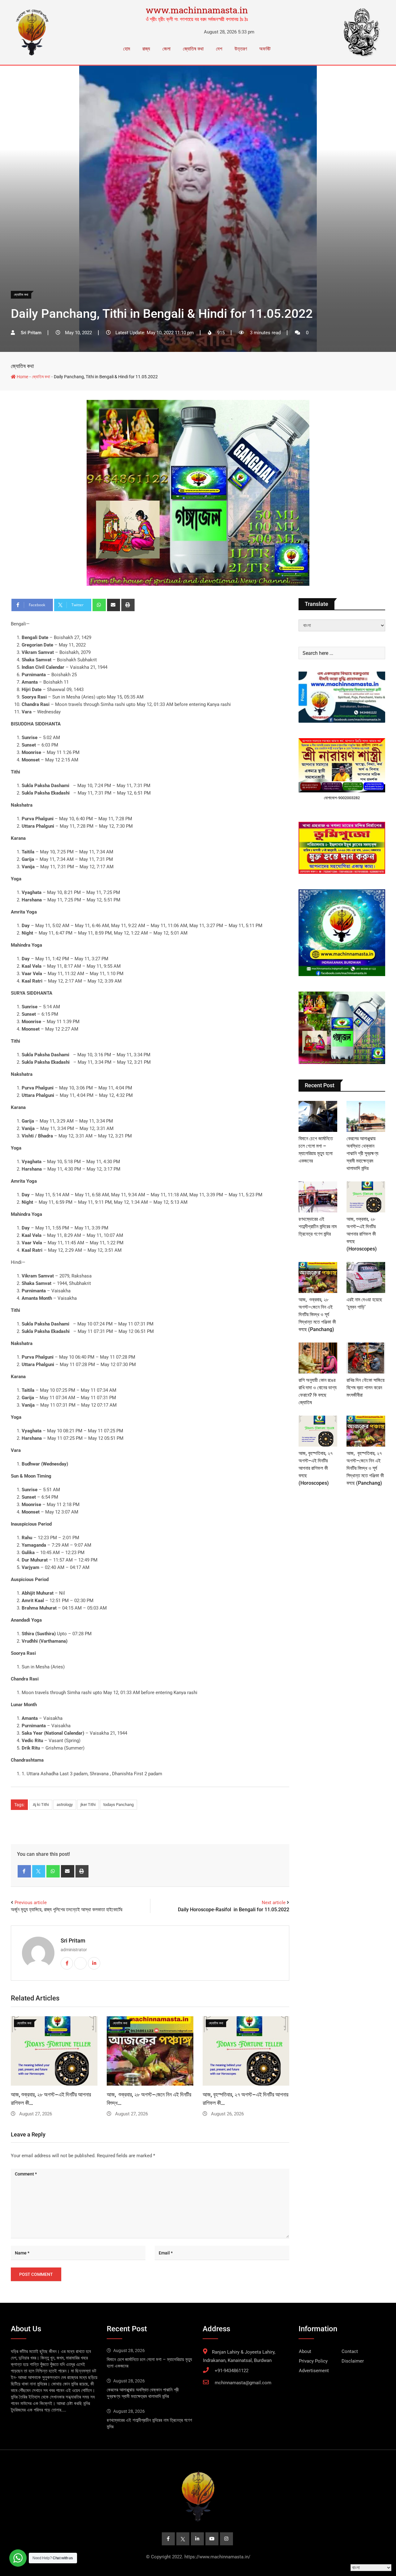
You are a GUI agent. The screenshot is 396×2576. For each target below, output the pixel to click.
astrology (65, 1805)
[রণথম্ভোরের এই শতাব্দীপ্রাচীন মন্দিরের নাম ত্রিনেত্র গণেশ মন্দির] (318, 1197)
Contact (350, 2351)
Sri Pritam (73, 1941)
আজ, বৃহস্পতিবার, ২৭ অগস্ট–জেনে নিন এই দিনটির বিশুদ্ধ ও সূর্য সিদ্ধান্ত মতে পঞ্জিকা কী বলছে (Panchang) (365, 1468)
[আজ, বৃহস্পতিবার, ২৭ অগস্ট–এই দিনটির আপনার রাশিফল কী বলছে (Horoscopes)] (318, 1431)
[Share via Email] (114, 605)
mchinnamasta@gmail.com (243, 2383)
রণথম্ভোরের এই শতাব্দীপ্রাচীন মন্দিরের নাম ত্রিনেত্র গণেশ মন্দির (318, 1227)
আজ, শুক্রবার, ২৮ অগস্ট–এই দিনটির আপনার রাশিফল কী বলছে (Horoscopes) (362, 1234)
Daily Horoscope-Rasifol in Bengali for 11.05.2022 (234, 1910)
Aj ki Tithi (41, 1805)
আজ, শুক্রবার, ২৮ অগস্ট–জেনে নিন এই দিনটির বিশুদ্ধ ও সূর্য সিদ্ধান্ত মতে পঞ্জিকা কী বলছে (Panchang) (317, 1314)
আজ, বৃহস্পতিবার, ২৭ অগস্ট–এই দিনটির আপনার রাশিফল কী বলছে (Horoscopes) (316, 1468)
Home (22, 377)
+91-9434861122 (232, 2371)
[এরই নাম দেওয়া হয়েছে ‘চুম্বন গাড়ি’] (366, 1277)
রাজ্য (146, 49)
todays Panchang (118, 1805)
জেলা (166, 49)
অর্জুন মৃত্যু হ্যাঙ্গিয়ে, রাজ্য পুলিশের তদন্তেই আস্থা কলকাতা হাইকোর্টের (67, 1910)
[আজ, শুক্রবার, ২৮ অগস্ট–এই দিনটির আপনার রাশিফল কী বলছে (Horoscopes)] (366, 1197)
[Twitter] (39, 1871)
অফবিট (265, 49)
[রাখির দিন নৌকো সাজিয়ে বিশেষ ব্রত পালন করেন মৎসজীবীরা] (366, 1358)
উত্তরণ (241, 49)
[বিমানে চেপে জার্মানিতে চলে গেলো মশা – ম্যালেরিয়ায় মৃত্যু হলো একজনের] (318, 1116)
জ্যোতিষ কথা (193, 49)
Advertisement (314, 2371)
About (305, 2351)
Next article (274, 1903)
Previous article (31, 1903)
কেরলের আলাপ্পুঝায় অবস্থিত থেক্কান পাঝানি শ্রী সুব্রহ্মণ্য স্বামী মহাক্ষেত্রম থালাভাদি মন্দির (362, 1153)
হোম (127, 49)
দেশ (219, 49)
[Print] (128, 605)
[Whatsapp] (99, 605)
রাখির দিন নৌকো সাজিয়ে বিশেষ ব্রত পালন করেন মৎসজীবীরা (366, 1388)
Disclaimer (353, 2361)
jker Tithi (88, 1805)
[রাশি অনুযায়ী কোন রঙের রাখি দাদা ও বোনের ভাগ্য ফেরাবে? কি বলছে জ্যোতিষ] (318, 1358)
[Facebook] (24, 1871)
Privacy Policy (313, 2361)
